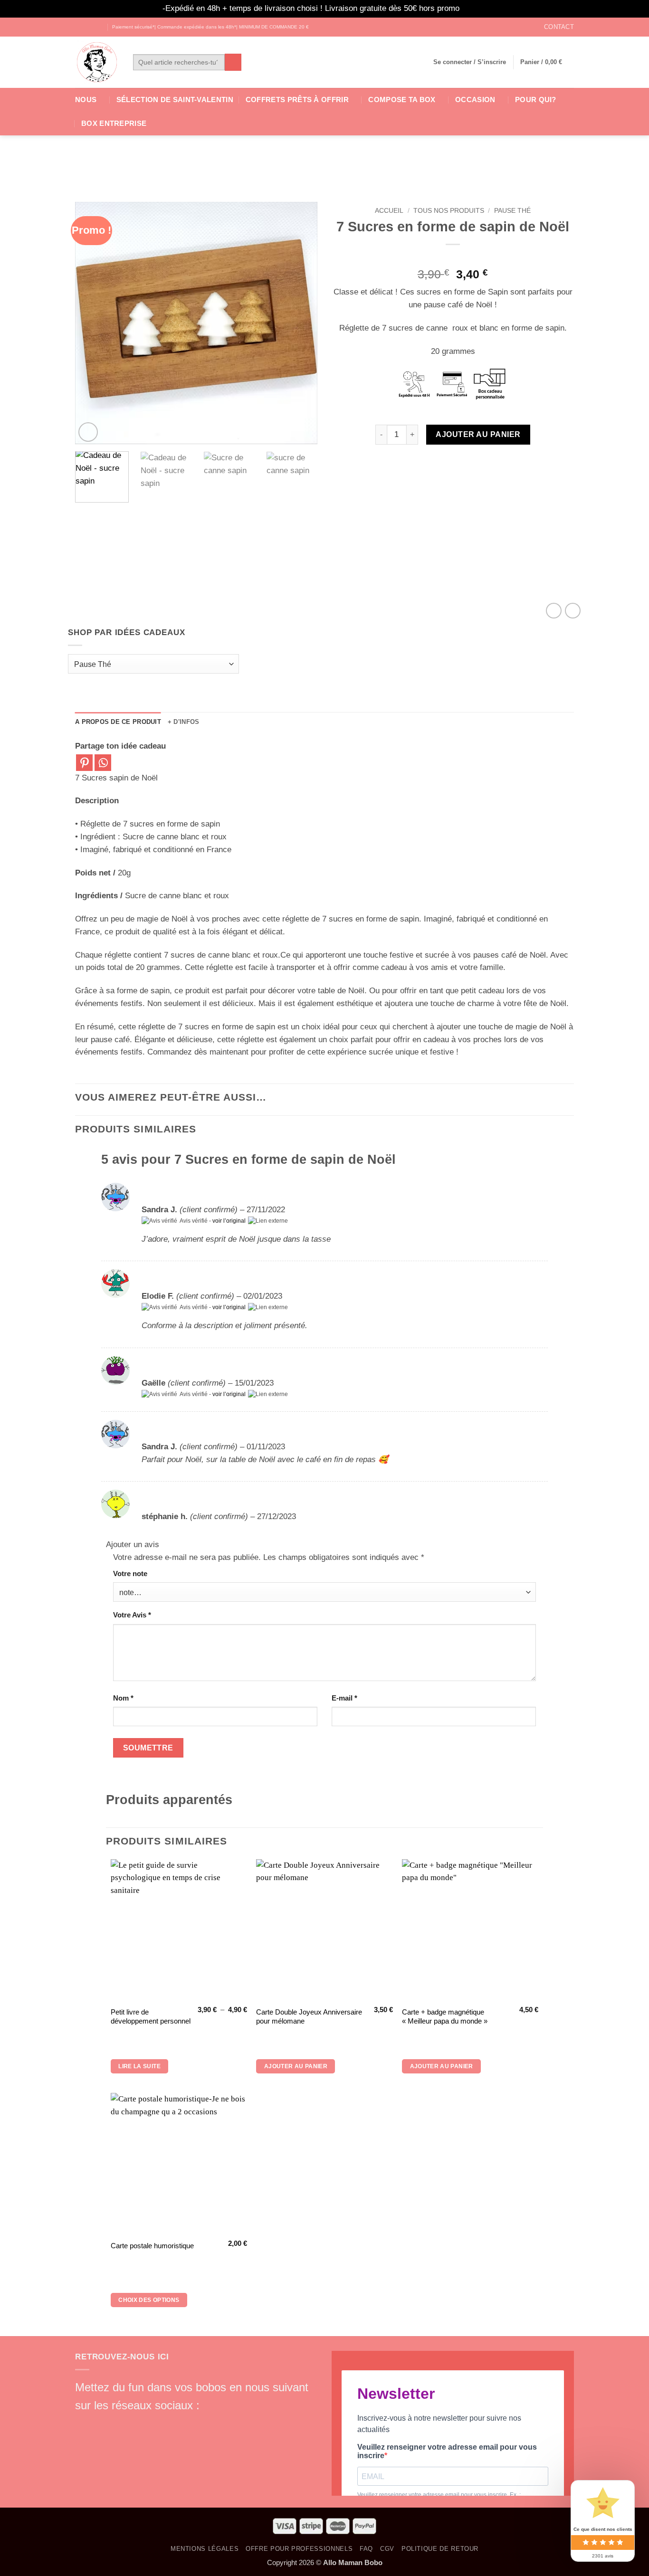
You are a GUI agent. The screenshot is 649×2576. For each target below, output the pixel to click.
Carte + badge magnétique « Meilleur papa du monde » (445, 2017)
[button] (470, 62)
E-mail (344, 1698)
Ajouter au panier (478, 434)
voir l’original (229, 1221)
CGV (387, 2549)
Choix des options (149, 2300)
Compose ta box (402, 100)
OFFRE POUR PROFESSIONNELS (299, 2549)
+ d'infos (183, 722)
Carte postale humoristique (152, 2246)
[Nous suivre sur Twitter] (99, 27)
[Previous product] (573, 611)
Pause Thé (512, 210)
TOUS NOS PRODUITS (449, 210)
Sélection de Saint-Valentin (175, 100)
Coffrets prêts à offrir (297, 100)
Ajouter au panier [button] (296, 2066)
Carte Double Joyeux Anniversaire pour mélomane (309, 2017)
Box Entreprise (114, 123)
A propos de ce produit (118, 722)
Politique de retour (440, 2549)
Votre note (130, 1573)
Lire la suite (139, 2066)
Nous (86, 100)
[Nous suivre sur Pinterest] (151, 2423)
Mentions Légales (205, 2549)
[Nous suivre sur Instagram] (90, 27)
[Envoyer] (233, 62)
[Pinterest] (84, 763)
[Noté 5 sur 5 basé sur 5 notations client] (453, 258)
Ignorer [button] (474, 8)
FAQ (366, 2549)
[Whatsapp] (103, 763)
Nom (123, 1698)
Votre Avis (132, 1615)
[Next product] (554, 611)
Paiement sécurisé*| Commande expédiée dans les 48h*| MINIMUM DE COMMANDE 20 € (210, 27)
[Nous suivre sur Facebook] (80, 27)
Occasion (475, 100)
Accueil (389, 210)
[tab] (118, 722)
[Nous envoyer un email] (134, 2423)
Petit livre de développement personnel (151, 2017)
